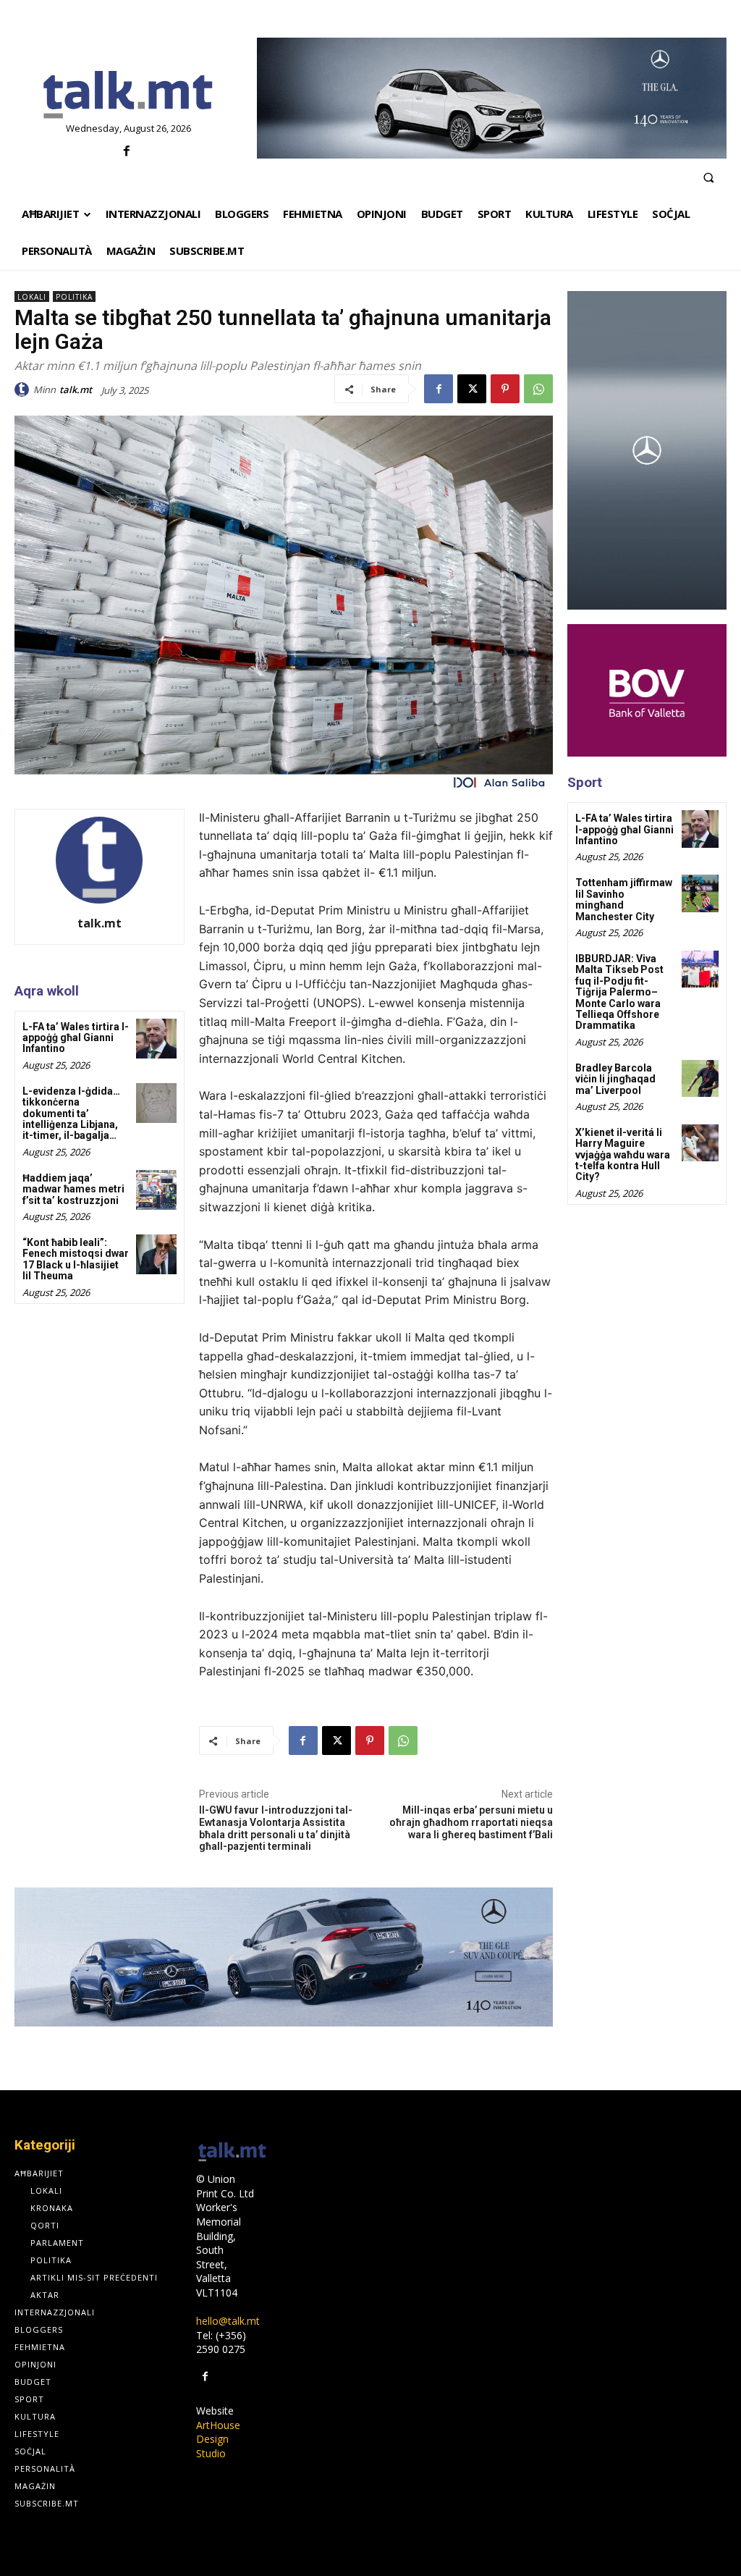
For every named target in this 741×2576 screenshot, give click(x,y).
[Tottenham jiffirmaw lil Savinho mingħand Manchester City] (700, 893)
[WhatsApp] (538, 389)
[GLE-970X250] (284, 1957)
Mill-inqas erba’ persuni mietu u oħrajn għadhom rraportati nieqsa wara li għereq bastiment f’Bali (471, 1822)
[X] (472, 389)
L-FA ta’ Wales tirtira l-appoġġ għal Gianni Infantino (76, 1038)
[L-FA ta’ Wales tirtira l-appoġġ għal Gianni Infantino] (156, 1039)
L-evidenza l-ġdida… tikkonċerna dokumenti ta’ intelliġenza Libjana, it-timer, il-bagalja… (71, 1114)
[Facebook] (126, 152)
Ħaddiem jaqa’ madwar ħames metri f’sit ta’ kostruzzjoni (73, 1189)
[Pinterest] (505, 389)
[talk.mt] (24, 390)
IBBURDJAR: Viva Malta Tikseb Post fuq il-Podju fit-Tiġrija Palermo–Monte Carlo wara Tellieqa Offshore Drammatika (619, 992)
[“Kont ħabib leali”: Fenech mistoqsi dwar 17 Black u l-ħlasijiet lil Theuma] (156, 1254)
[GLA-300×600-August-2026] (647, 450)
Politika (74, 297)
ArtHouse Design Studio (218, 2439)
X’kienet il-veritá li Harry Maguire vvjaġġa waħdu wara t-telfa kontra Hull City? (623, 1155)
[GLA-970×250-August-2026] (492, 98)
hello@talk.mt (228, 2321)
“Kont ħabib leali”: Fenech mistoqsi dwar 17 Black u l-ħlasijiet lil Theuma (76, 1259)
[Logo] (128, 96)
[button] (708, 177)
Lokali (32, 297)
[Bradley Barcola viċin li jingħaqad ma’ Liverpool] (700, 1078)
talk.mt (76, 390)
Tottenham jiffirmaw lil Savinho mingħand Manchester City (624, 899)
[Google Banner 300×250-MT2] (647, 690)
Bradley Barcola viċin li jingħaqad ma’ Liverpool (615, 1079)
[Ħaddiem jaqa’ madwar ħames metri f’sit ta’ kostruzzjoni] (156, 1190)
